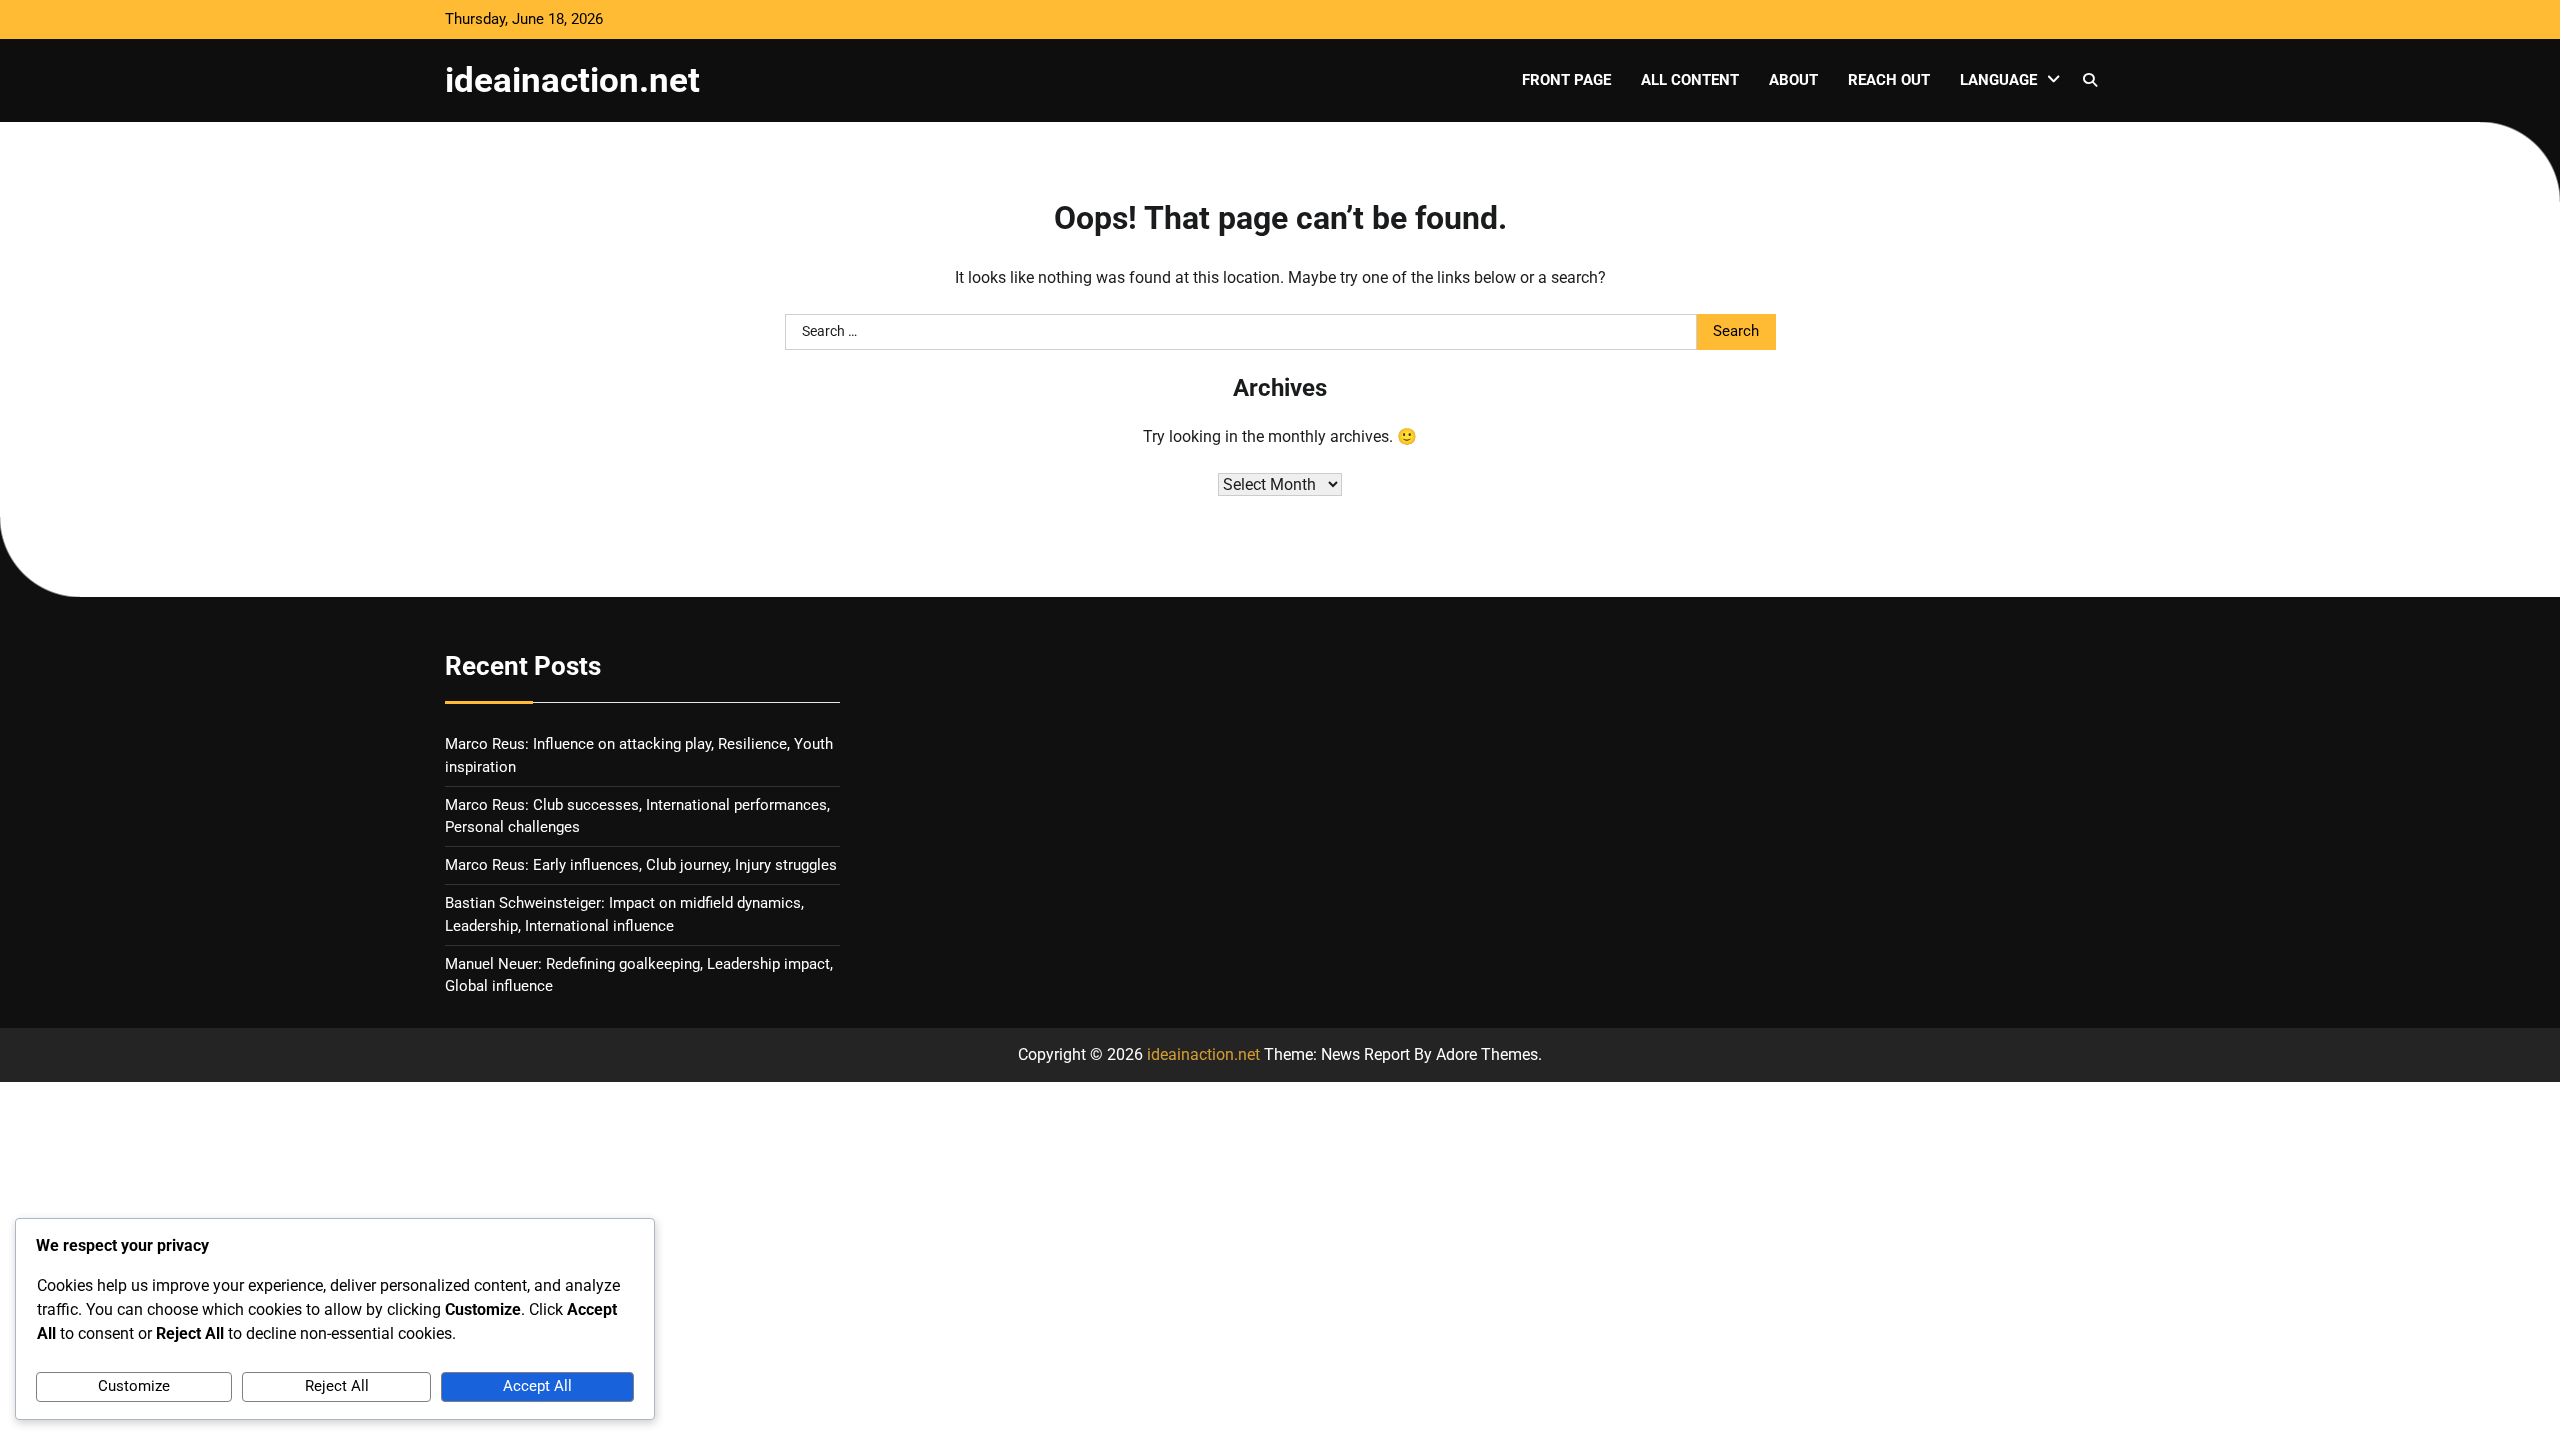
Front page (1566, 80)
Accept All (537, 1386)
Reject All (337, 1386)
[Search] (2090, 80)
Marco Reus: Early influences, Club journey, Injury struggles (641, 865)
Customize (134, 1386)
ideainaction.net (572, 80)
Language (1998, 80)
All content (1690, 80)
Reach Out (1889, 80)
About (1793, 80)
